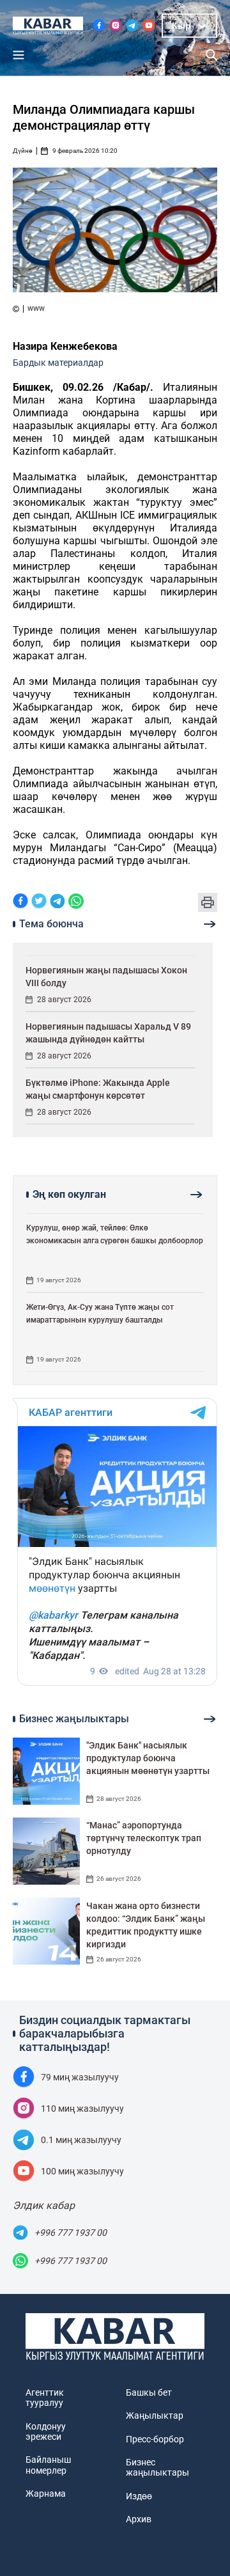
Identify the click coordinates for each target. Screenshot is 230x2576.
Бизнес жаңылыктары (157, 2467)
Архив (139, 2519)
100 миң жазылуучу (82, 2171)
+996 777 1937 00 (71, 2233)
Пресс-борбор (155, 2439)
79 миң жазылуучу (80, 2077)
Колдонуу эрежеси (46, 2431)
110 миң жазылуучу (82, 2109)
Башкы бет (149, 2392)
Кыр (181, 26)
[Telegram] (57, 902)
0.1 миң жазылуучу (81, 2140)
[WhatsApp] (76, 902)
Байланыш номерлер (48, 2465)
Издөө (139, 2496)
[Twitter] (39, 902)
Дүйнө (23, 151)
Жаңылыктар (155, 2415)
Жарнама (46, 2494)
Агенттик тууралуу (45, 2398)
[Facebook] (20, 902)
